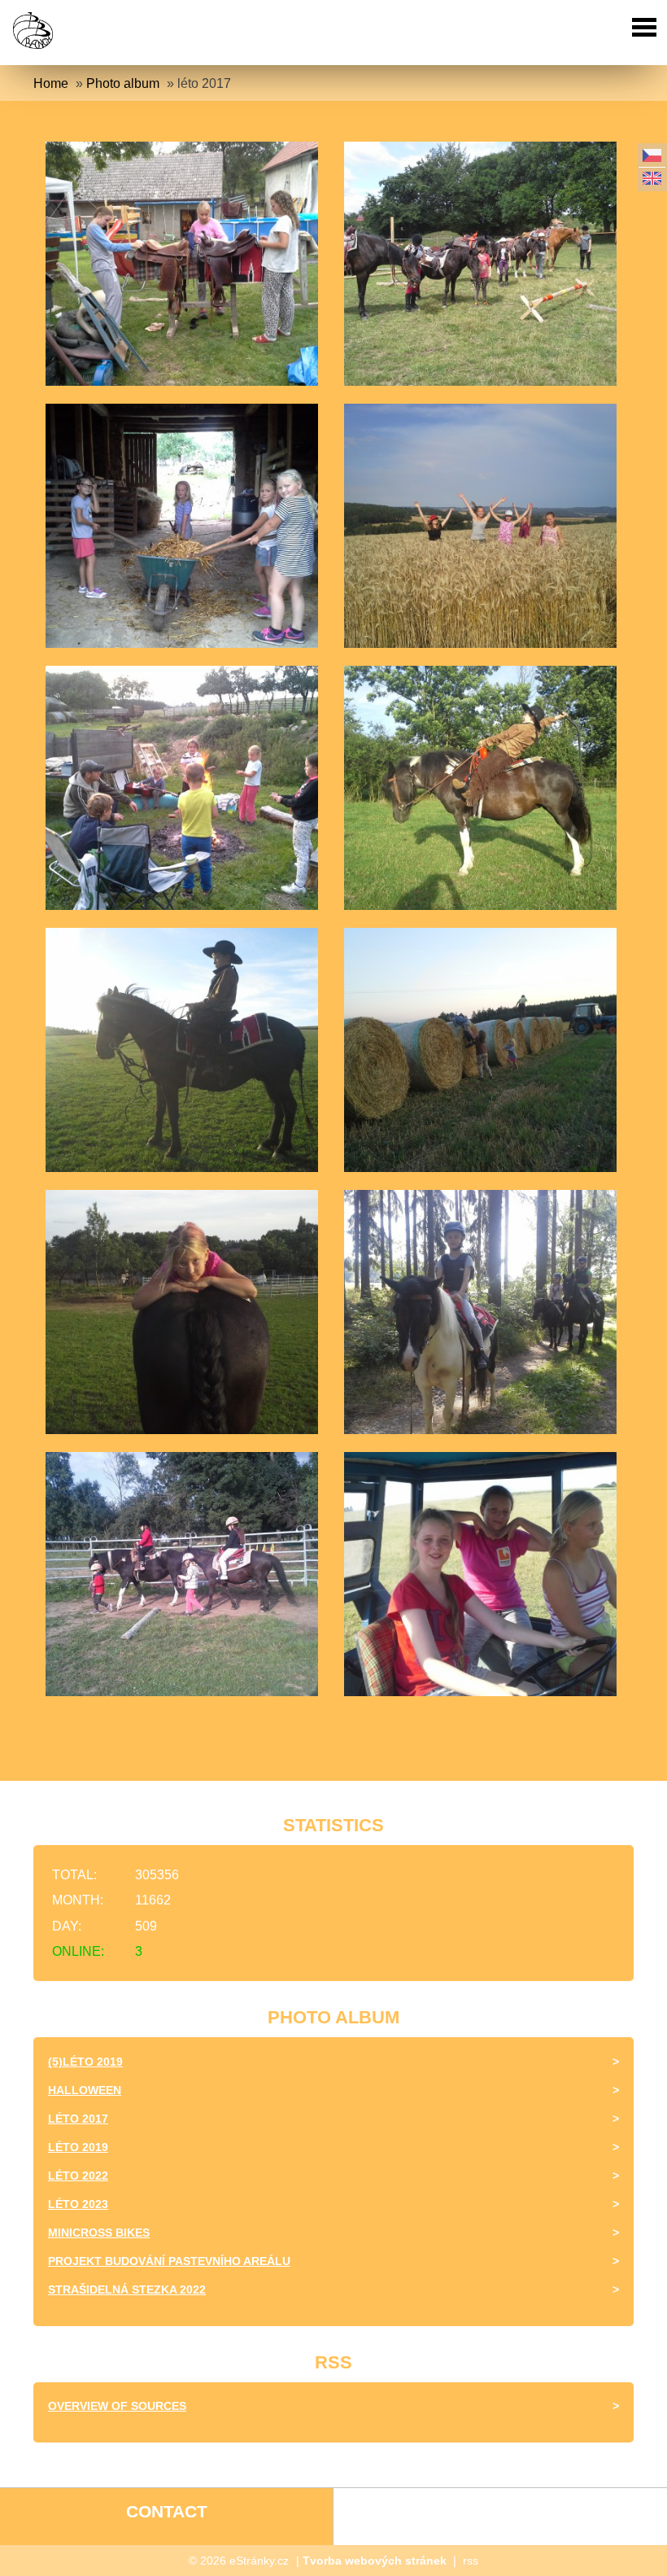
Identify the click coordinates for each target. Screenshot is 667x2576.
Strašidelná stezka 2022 (127, 2290)
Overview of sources (117, 2406)
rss (471, 2561)
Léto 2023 (78, 2204)
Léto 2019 (78, 2147)
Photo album (123, 83)
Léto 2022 (78, 2176)
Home (51, 83)
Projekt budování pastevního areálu (169, 2261)
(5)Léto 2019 (85, 2062)
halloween (85, 2090)
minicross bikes (99, 2233)
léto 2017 (78, 2119)
